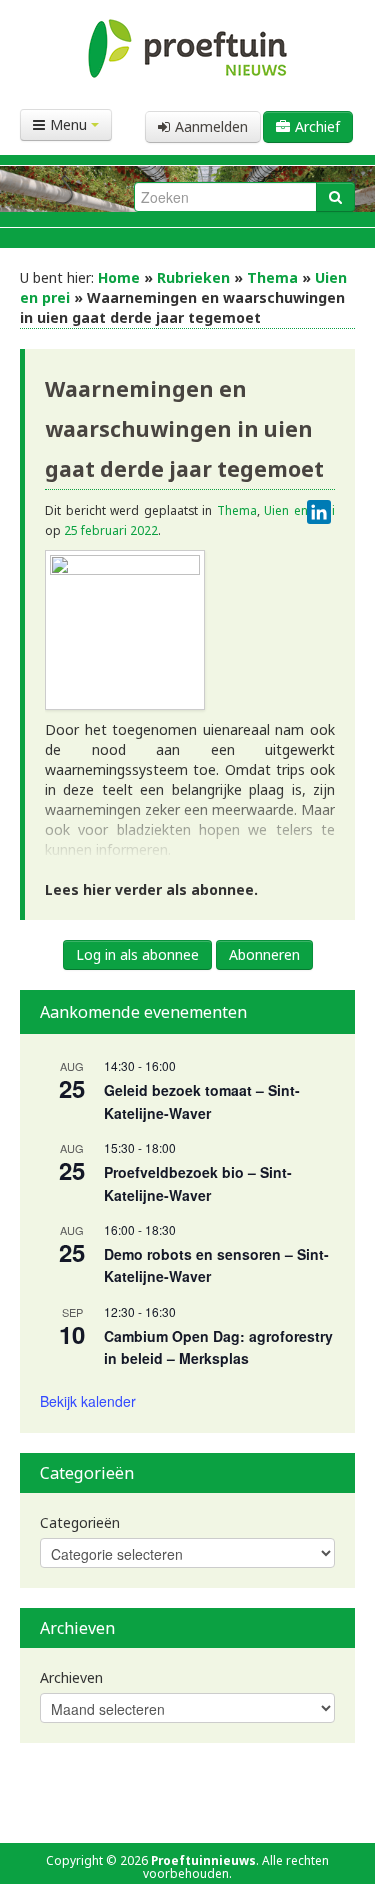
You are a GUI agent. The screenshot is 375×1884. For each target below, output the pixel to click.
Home (119, 277)
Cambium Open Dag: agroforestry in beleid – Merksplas (218, 1347)
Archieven (71, 1677)
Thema (272, 277)
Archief (317, 126)
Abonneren (264, 954)
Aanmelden (211, 126)
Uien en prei (299, 510)
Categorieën (80, 1522)
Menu (70, 124)
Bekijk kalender (88, 1401)
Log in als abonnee (137, 954)
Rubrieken (193, 277)
